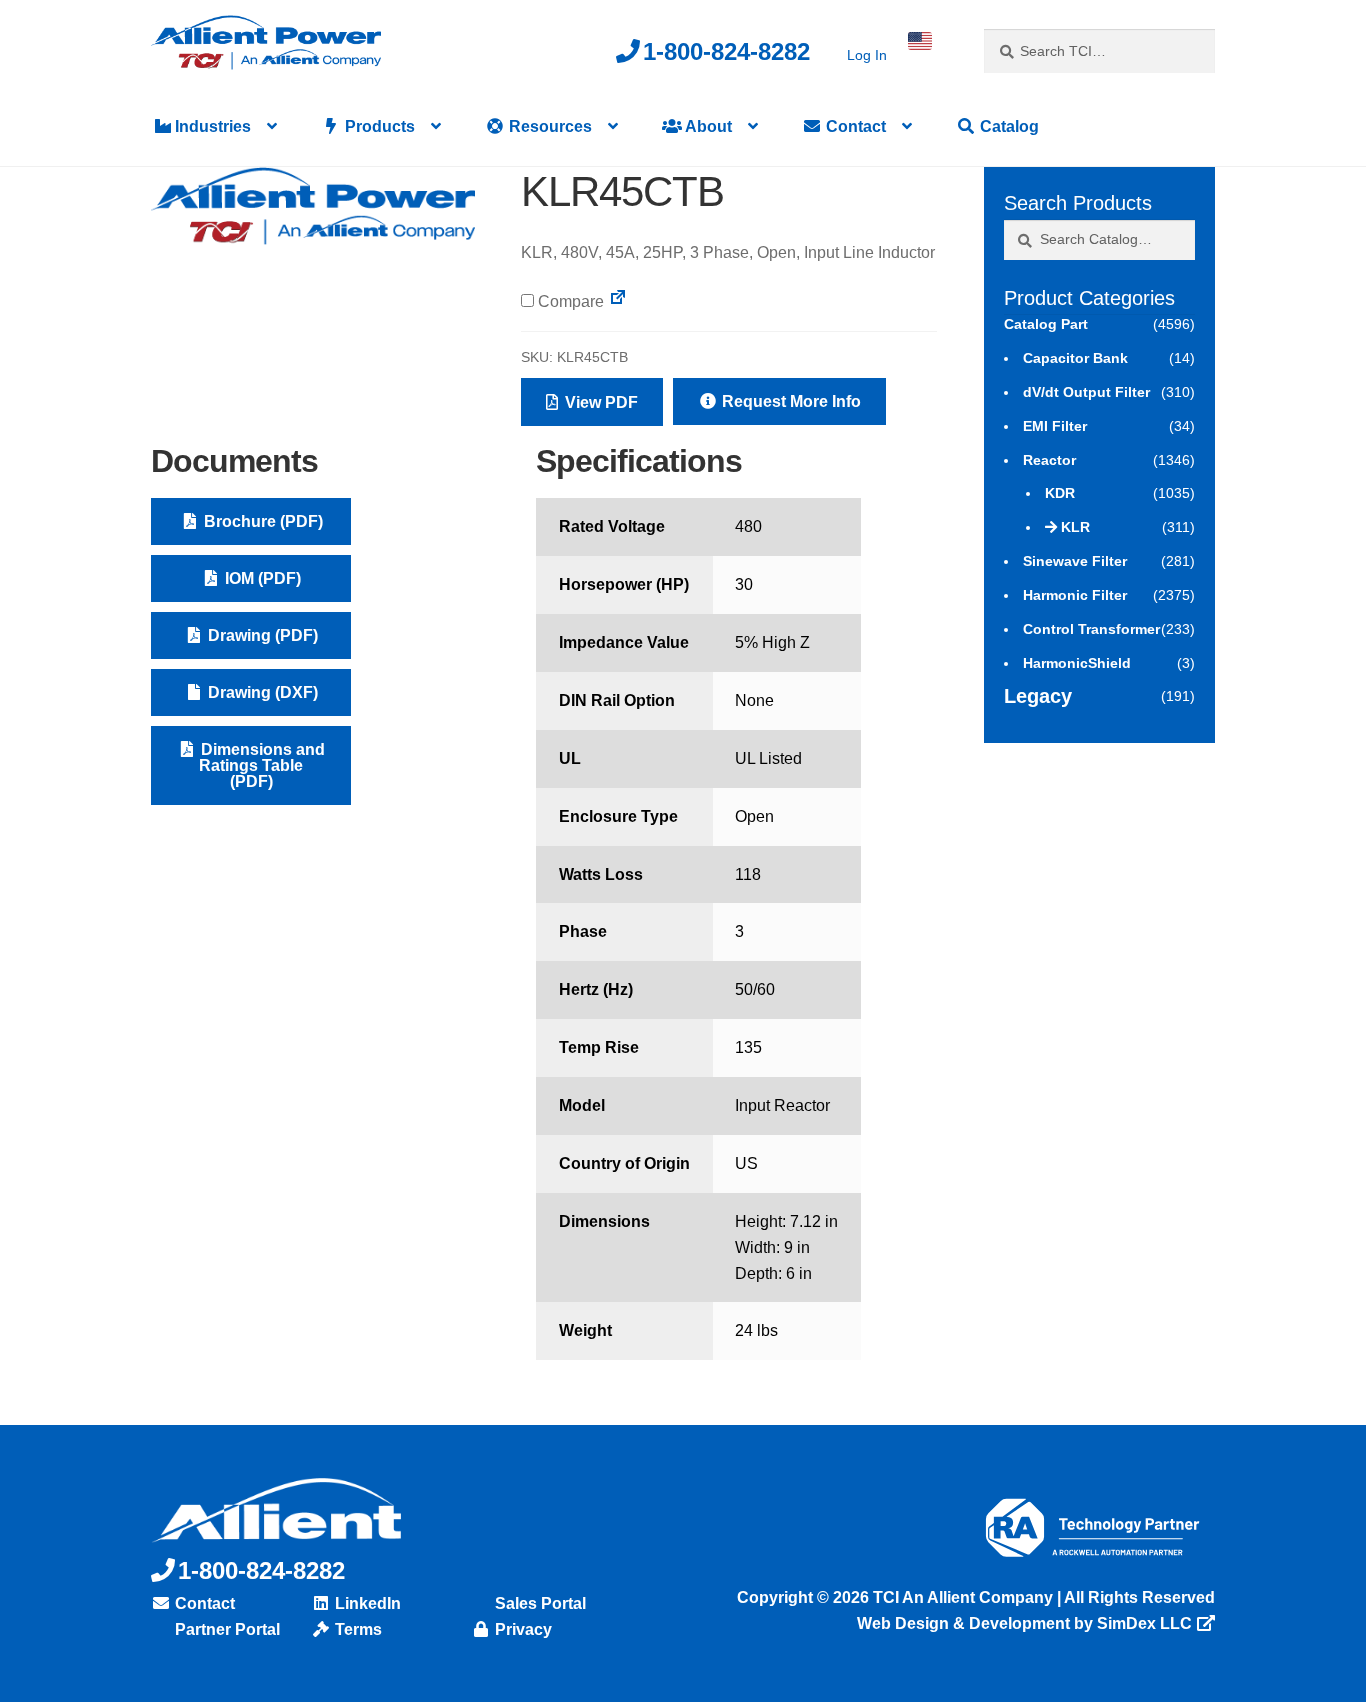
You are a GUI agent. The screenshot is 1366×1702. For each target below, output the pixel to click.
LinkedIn (366, 1603)
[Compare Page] (618, 301)
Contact (854, 126)
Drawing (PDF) (261, 635)
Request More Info (789, 401)
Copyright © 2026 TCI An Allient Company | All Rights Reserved (976, 1597)
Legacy (1038, 696)
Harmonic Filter (1075, 595)
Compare (569, 301)
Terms (356, 1629)
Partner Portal (225, 1629)
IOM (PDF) (261, 578)
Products (378, 126)
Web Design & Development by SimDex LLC (1024, 1623)
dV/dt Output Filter (1086, 392)
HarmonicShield (1077, 663)
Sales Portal (538, 1603)
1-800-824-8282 (726, 51)
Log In (867, 55)
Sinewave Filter (1075, 561)
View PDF (599, 402)
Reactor (1049, 460)
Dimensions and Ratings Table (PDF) (261, 765)
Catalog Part (1046, 324)
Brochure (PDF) (261, 521)
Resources (548, 126)
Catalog (1007, 126)
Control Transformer (1091, 629)
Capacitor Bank (1075, 358)
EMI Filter (1055, 426)
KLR (1075, 527)
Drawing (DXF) (261, 692)
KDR (1060, 493)
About (707, 126)
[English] (920, 41)
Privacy (521, 1629)
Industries (211, 126)
